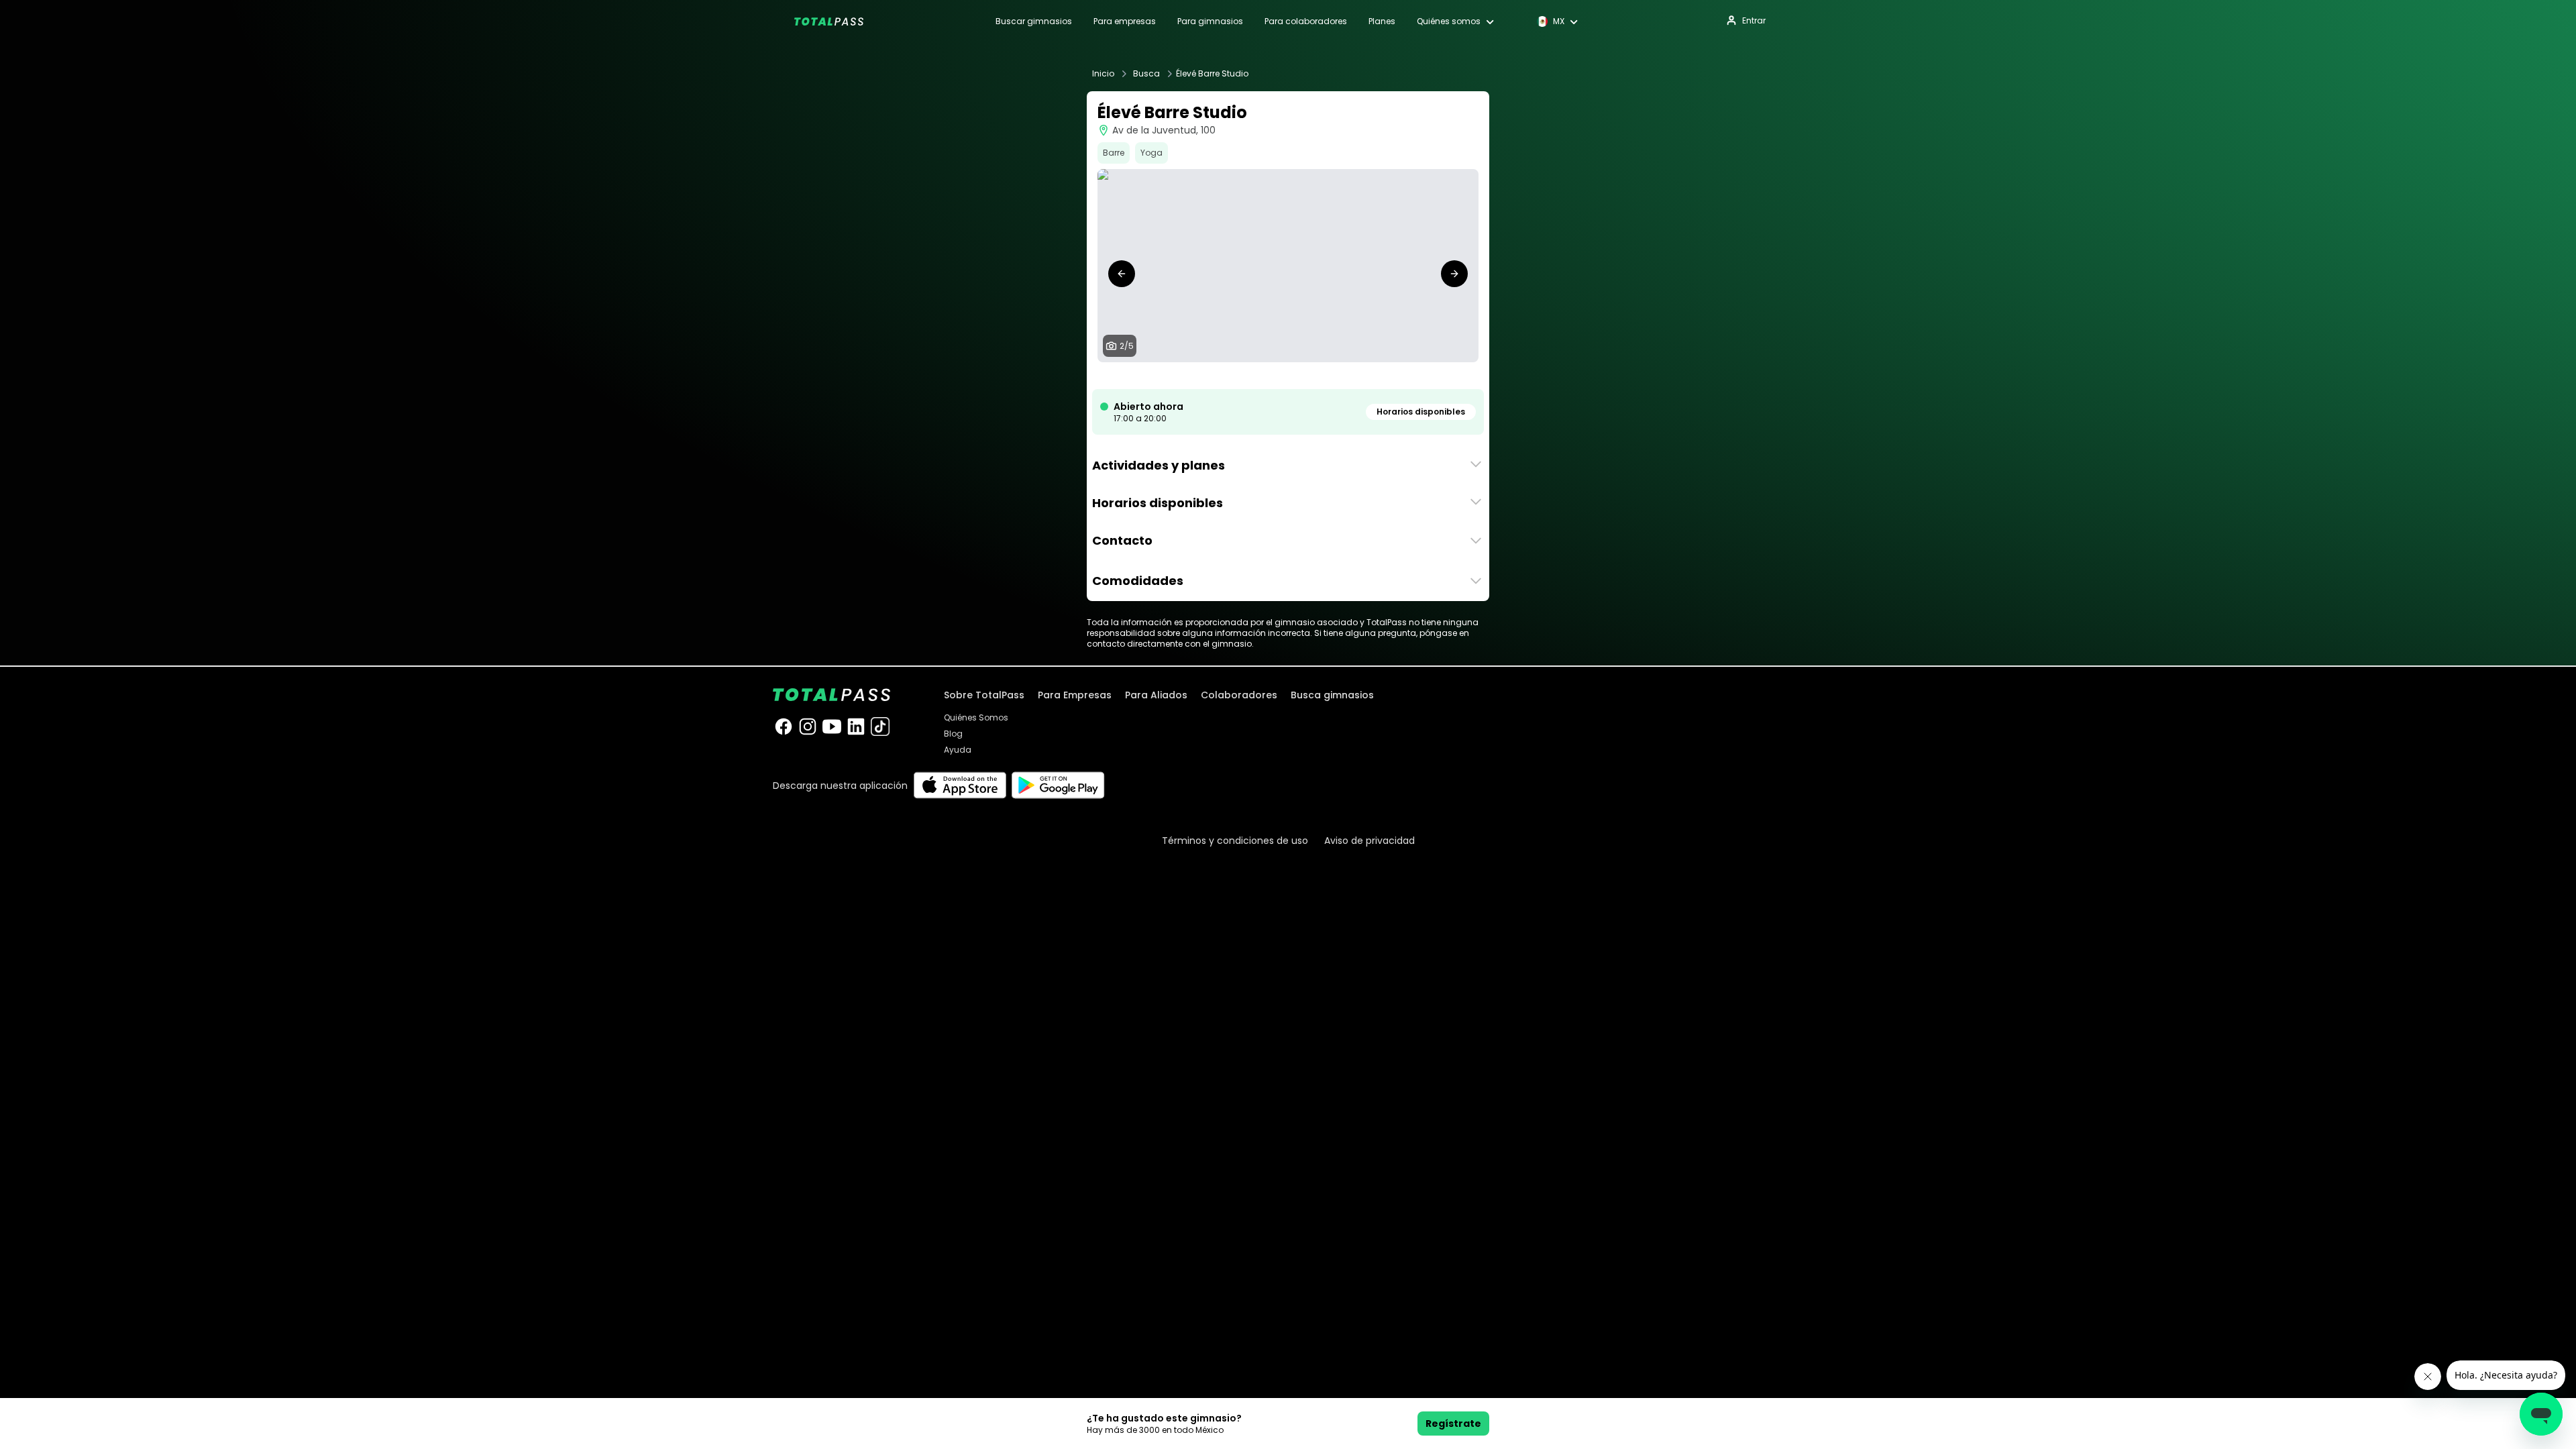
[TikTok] (880, 727)
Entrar (1754, 20)
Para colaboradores (1306, 21)
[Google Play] (1058, 785)
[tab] (1267, 376)
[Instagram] (808, 727)
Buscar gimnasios (1034, 21)
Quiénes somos (1449, 21)
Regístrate (1453, 1424)
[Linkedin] (856, 727)
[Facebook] (784, 727)
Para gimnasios (1210, 21)
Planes (1382, 21)
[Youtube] (832, 727)
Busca (1146, 74)
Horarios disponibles (1421, 412)
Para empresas (1125, 21)
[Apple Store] (960, 785)
